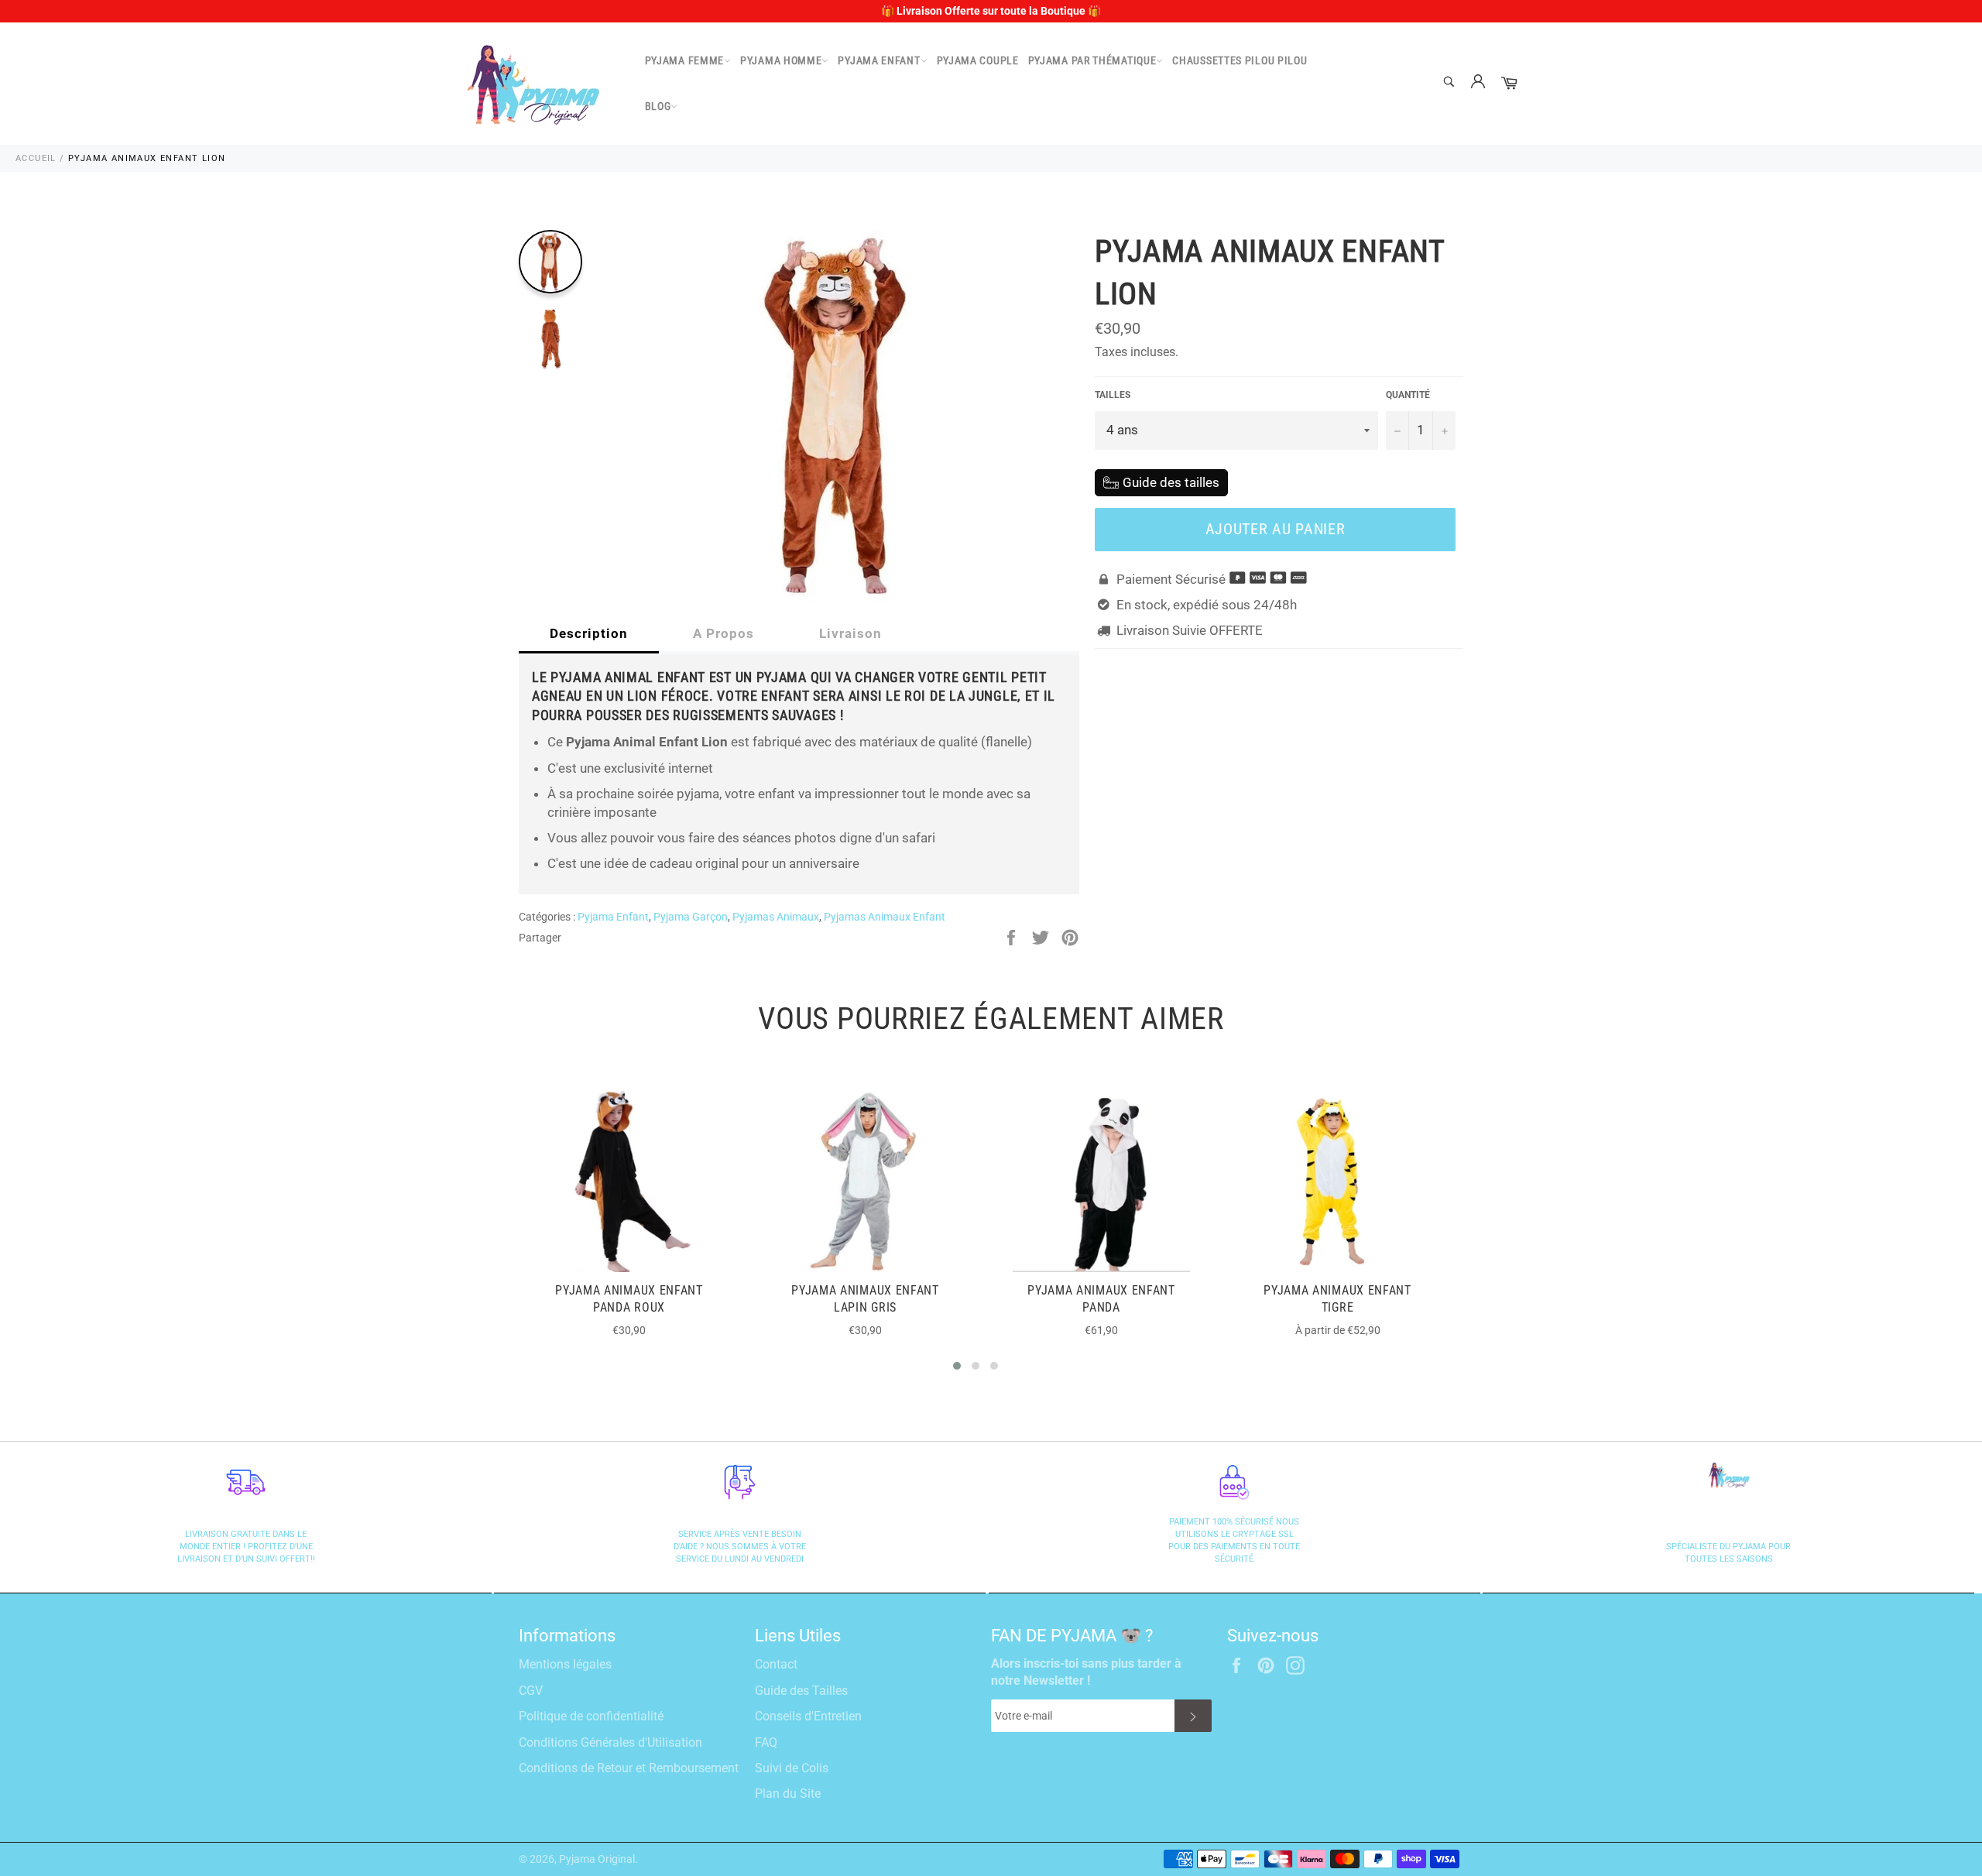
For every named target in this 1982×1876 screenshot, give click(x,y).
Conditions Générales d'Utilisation (610, 1742)
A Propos (724, 633)
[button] (957, 1366)
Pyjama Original (597, 1859)
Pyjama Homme (781, 60)
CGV (531, 1691)
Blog (658, 106)
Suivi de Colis (792, 1768)
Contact (776, 1664)
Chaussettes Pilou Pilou (1240, 60)
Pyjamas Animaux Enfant (885, 917)
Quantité (1408, 395)
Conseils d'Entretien (808, 1716)
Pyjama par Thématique (1092, 60)
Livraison (850, 633)
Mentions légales (565, 1664)
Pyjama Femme (684, 60)
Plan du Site (788, 1794)
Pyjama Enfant (879, 60)
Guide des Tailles (801, 1691)
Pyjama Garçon (691, 917)
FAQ (766, 1742)
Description (589, 633)
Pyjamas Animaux (776, 917)
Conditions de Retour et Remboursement (629, 1768)
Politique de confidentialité (591, 1716)
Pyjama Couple (978, 60)
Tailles (1113, 395)
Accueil (36, 158)
